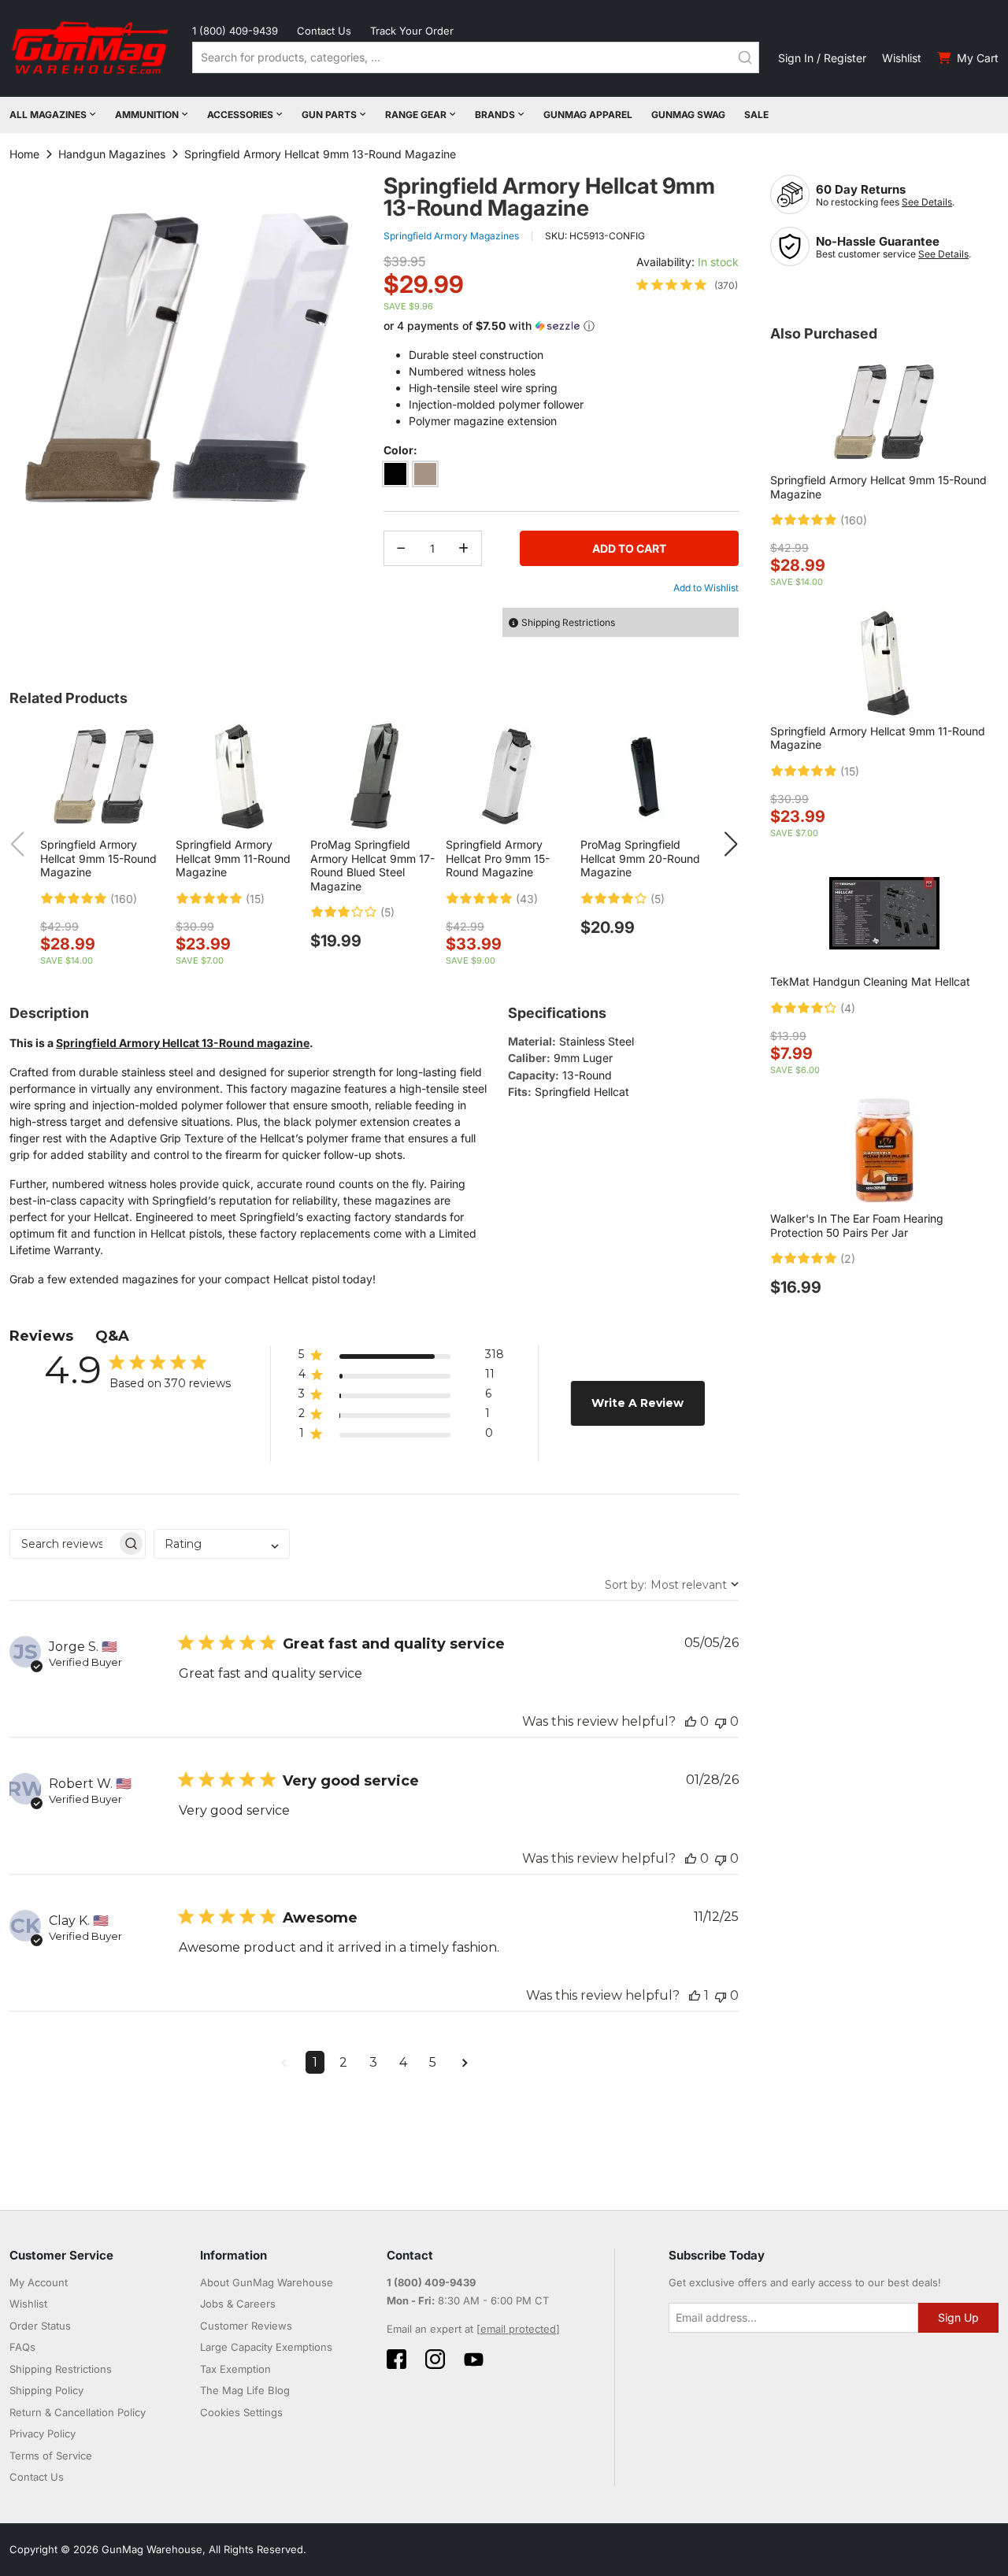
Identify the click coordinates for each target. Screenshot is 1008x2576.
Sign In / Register (822, 58)
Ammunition (147, 115)
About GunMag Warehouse (267, 2282)
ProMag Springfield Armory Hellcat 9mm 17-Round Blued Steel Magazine (372, 865)
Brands (495, 115)
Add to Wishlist (706, 588)
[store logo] (91, 48)
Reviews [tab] (41, 1336)
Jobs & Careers (238, 2304)
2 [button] (343, 2062)
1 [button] (315, 2062)
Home (24, 154)
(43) (527, 899)
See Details (927, 202)
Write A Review (637, 1403)
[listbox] (561, 477)
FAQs (22, 2347)
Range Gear (416, 115)
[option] (395, 474)
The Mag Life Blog (245, 2390)
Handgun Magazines (112, 154)
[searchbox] (63, 1544)
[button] (561, 326)
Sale (756, 115)
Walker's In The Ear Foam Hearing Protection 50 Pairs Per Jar (857, 1225)
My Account (39, 2282)
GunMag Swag (688, 115)
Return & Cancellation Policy (78, 2412)
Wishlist (902, 58)
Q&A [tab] (112, 1336)
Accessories (240, 115)
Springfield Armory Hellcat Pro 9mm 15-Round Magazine (498, 858)
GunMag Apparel (588, 115)
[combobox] (476, 57)
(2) (848, 1259)
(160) (124, 899)
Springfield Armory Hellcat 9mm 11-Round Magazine (233, 858)
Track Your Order (412, 31)
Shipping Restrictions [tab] (568, 622)
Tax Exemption (235, 2369)
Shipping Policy (46, 2390)
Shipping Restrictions (61, 2369)
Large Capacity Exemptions (266, 2347)
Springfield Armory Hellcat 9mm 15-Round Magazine (98, 858)
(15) (255, 899)
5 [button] (433, 2062)
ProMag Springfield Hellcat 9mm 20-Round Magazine (640, 858)
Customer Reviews (246, 2326)
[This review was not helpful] (721, 1721)
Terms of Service (51, 2456)
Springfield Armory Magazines (451, 236)
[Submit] (745, 57)
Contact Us (324, 31)
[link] (687, 285)
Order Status (40, 2326)
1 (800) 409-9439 (235, 31)
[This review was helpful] (691, 1721)
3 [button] (373, 2062)
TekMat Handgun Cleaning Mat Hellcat (870, 981)
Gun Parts (329, 115)
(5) (387, 912)
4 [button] (403, 2062)
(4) (848, 1009)
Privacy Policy (43, 2434)
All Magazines (48, 115)
